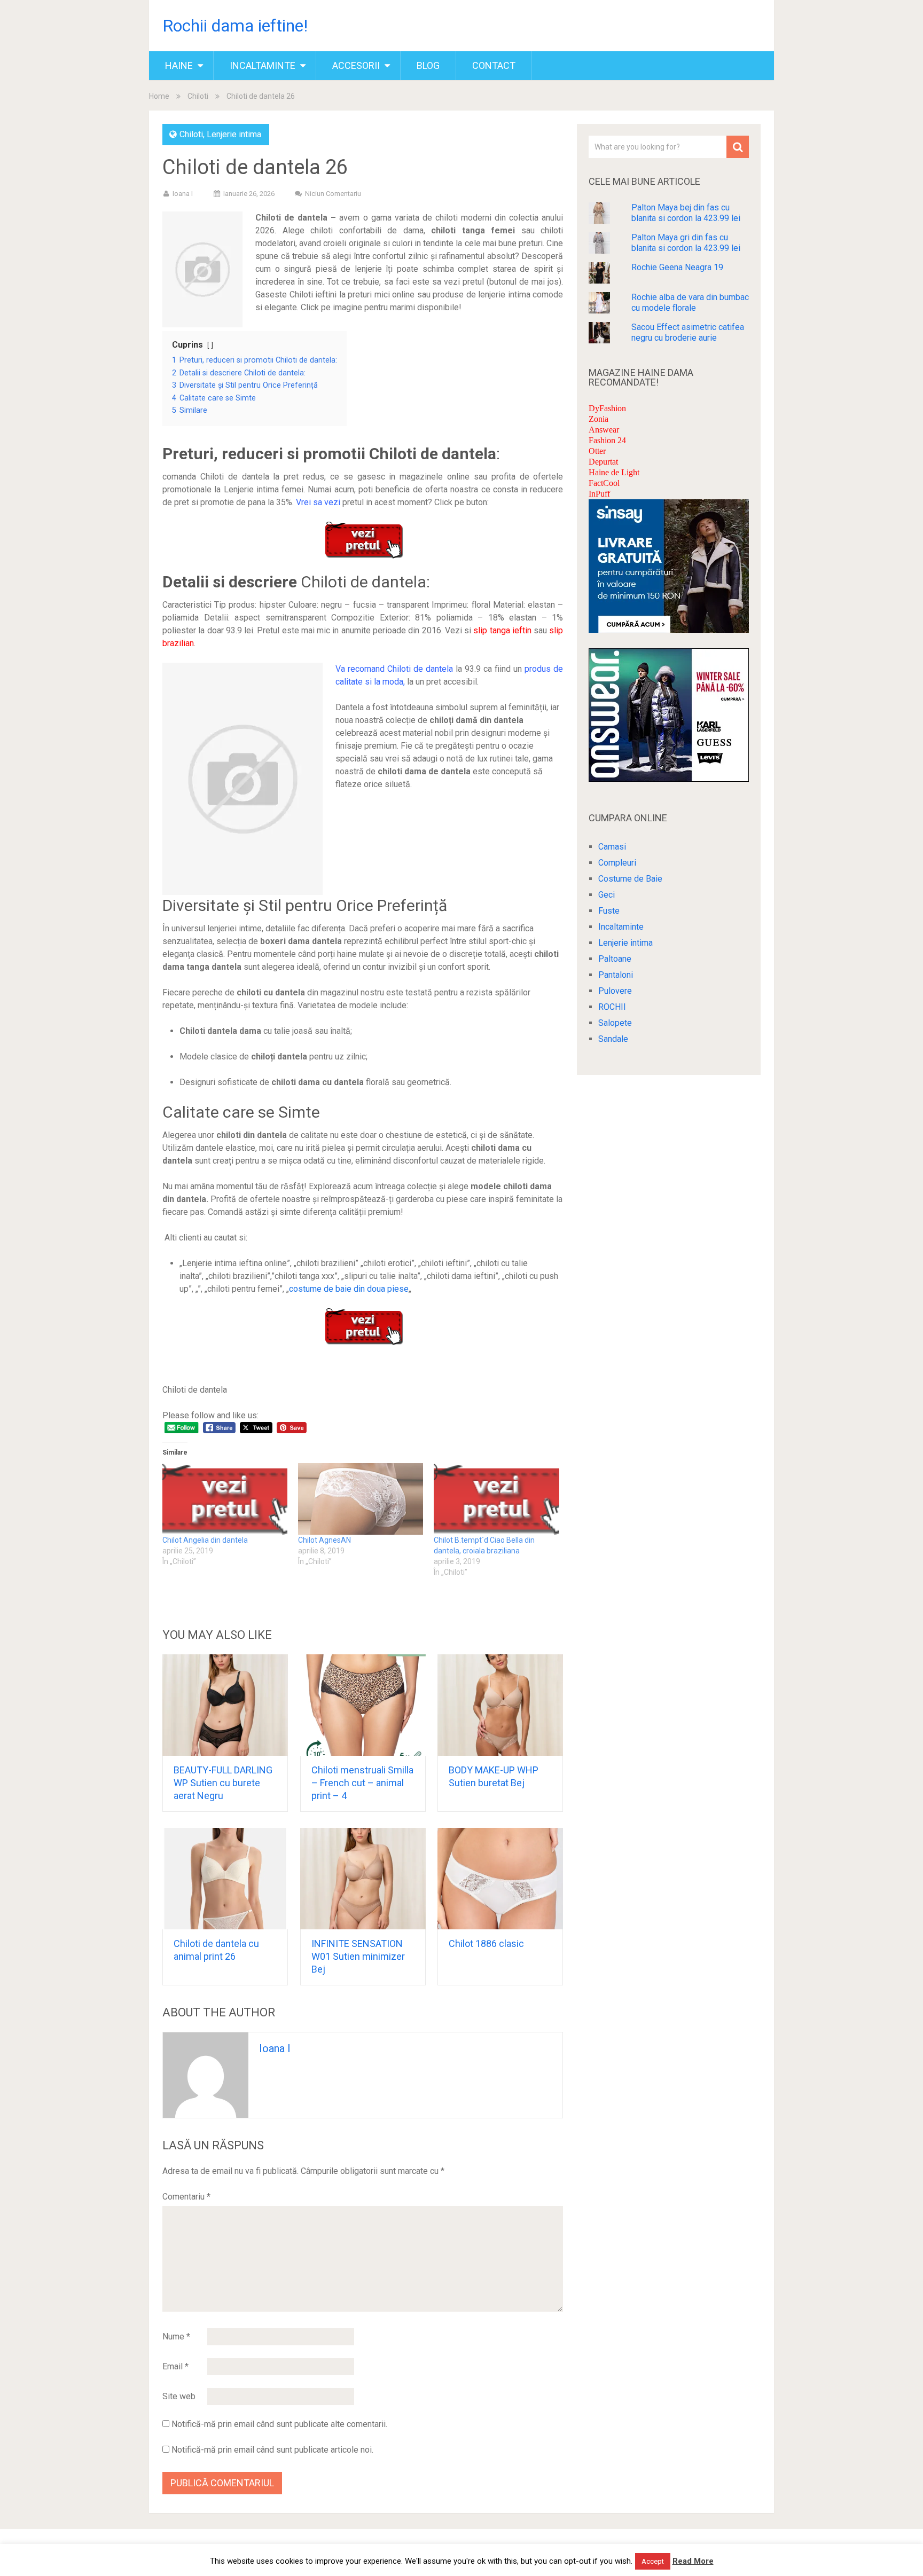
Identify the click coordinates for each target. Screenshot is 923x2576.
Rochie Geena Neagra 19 (677, 267)
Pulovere (615, 991)
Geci (607, 895)
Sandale (613, 1039)
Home (159, 96)
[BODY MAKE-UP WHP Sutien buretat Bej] (500, 1705)
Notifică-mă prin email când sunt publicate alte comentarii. (279, 2424)
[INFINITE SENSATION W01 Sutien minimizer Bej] (363, 1879)
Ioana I (183, 194)
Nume (176, 2337)
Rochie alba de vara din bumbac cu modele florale (690, 303)
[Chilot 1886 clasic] (500, 1879)
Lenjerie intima (234, 134)
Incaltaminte (263, 65)
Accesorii (356, 65)
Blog (428, 65)
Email (175, 2366)
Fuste (609, 911)
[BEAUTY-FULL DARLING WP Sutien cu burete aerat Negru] (225, 1705)
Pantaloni (616, 975)
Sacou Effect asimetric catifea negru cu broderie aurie (688, 332)
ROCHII (612, 1007)
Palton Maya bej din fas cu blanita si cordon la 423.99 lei (686, 213)
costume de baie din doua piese (349, 1289)
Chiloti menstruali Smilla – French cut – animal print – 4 (362, 1783)
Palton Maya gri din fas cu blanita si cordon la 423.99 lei (686, 243)
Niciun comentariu (333, 194)
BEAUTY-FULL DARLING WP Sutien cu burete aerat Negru (223, 1783)
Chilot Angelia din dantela (205, 1540)
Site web (179, 2396)
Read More (693, 2561)
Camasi (612, 847)
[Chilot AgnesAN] (361, 1499)
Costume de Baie (630, 879)
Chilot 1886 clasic (486, 1943)
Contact (494, 65)
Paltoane (615, 959)
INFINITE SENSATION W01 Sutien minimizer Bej (358, 1956)
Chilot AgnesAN (324, 1540)
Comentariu (186, 2197)
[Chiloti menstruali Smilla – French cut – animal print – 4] (363, 1705)
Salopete (615, 1023)
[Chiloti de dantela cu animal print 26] (225, 1879)
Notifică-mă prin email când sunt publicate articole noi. (272, 2450)
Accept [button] (653, 2561)
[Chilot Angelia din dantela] (225, 1499)
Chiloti (198, 96)
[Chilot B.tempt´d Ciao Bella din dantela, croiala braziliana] (496, 1499)
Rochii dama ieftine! (235, 26)
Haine (179, 65)
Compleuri (617, 863)
